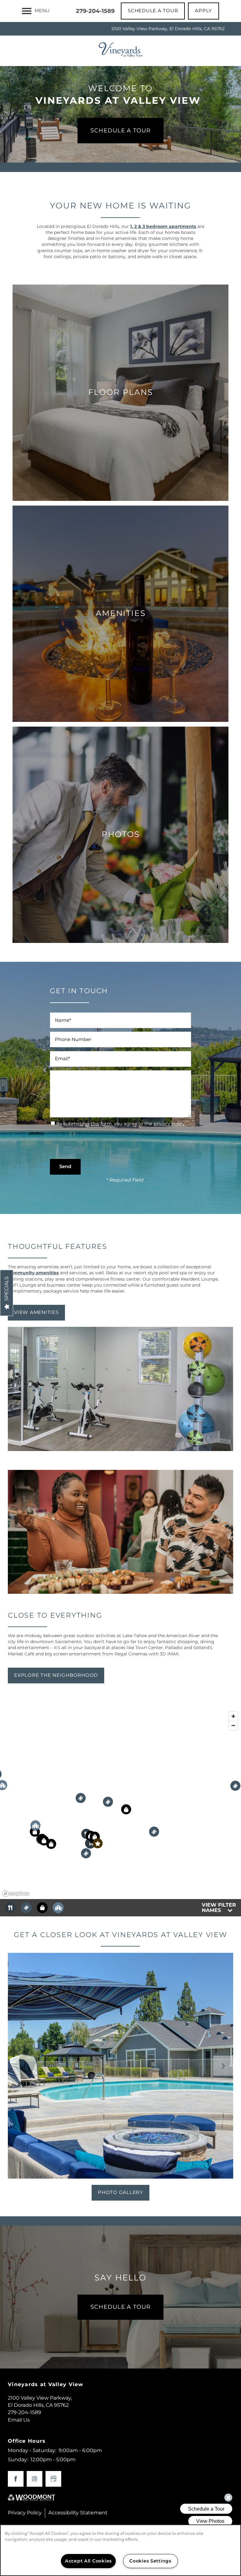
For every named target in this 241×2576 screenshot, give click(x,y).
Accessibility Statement (78, 2513)
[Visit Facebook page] (16, 2479)
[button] (153, 11)
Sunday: (18, 2460)
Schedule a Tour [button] (120, 2307)
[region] (120, 1804)
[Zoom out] (233, 1725)
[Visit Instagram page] (35, 2479)
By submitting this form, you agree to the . (121, 1124)
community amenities (33, 1273)
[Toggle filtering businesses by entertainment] (26, 1908)
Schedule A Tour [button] (120, 131)
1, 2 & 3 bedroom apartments (163, 227)
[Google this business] (53, 2479)
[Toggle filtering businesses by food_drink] (10, 1908)
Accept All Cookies (88, 2561)
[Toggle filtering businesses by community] (58, 1908)
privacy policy (169, 1124)
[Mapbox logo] (16, 1894)
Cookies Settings (150, 2561)
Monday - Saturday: (32, 2451)
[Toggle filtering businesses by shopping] (42, 1908)
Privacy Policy (25, 2513)
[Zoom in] (233, 1716)
